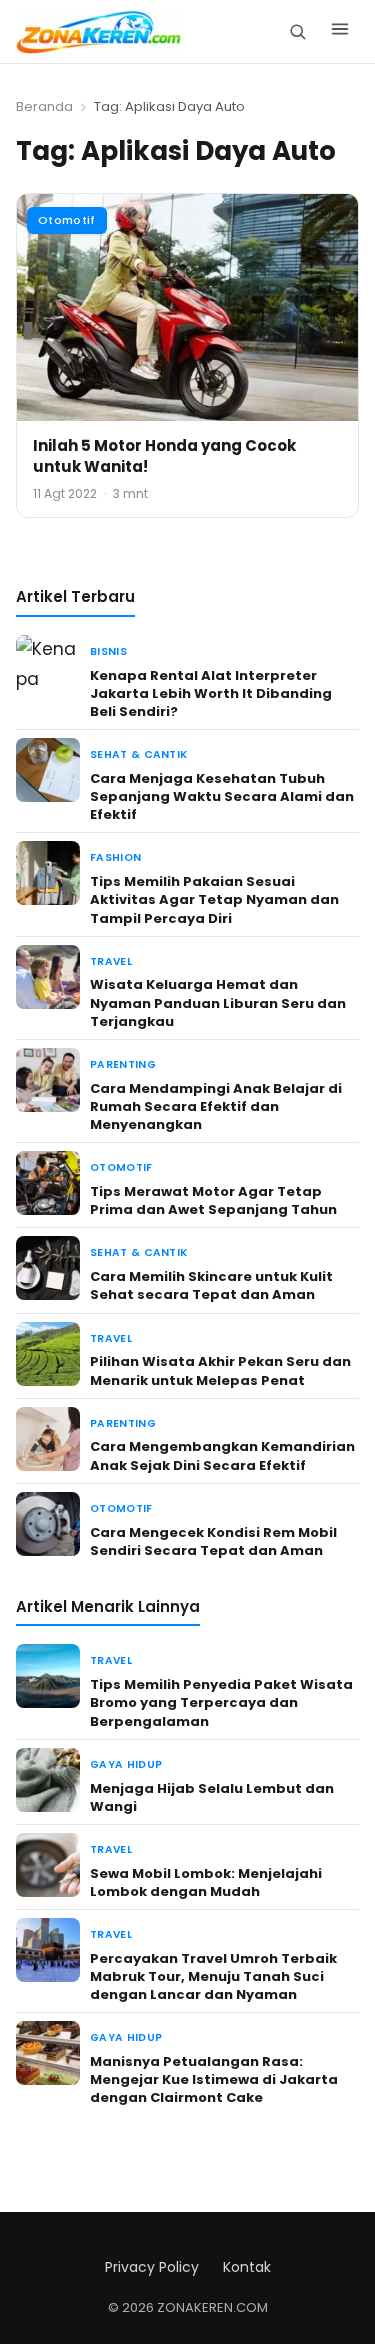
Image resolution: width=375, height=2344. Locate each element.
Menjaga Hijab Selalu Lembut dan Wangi (212, 1797)
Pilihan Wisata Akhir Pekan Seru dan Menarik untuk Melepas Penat (220, 1370)
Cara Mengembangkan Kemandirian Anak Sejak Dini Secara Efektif (222, 1455)
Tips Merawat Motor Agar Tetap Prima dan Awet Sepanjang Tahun (213, 1200)
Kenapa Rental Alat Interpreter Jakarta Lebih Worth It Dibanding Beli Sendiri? (211, 693)
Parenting (123, 1064)
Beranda (44, 106)
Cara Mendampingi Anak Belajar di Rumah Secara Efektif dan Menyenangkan (216, 1106)
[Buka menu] (340, 32)
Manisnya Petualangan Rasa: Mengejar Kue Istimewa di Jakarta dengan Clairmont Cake (214, 2079)
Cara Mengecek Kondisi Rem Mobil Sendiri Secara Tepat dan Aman (213, 1541)
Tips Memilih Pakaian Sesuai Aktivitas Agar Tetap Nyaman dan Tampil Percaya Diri (214, 899)
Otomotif (67, 220)
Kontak (247, 2267)
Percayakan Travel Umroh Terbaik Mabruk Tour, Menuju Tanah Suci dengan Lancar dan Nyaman (213, 1976)
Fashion (115, 857)
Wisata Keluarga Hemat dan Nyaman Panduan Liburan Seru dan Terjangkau (218, 1002)
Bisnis (108, 651)
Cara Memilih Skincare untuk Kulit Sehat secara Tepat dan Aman (211, 1285)
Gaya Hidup (126, 1764)
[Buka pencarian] (297, 31)
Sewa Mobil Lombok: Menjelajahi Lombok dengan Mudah (206, 1882)
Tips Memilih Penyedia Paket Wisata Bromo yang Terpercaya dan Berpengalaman (221, 1702)
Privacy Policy (152, 2267)
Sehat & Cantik (138, 754)
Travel (111, 961)
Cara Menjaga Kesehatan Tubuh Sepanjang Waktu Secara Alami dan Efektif (222, 796)
